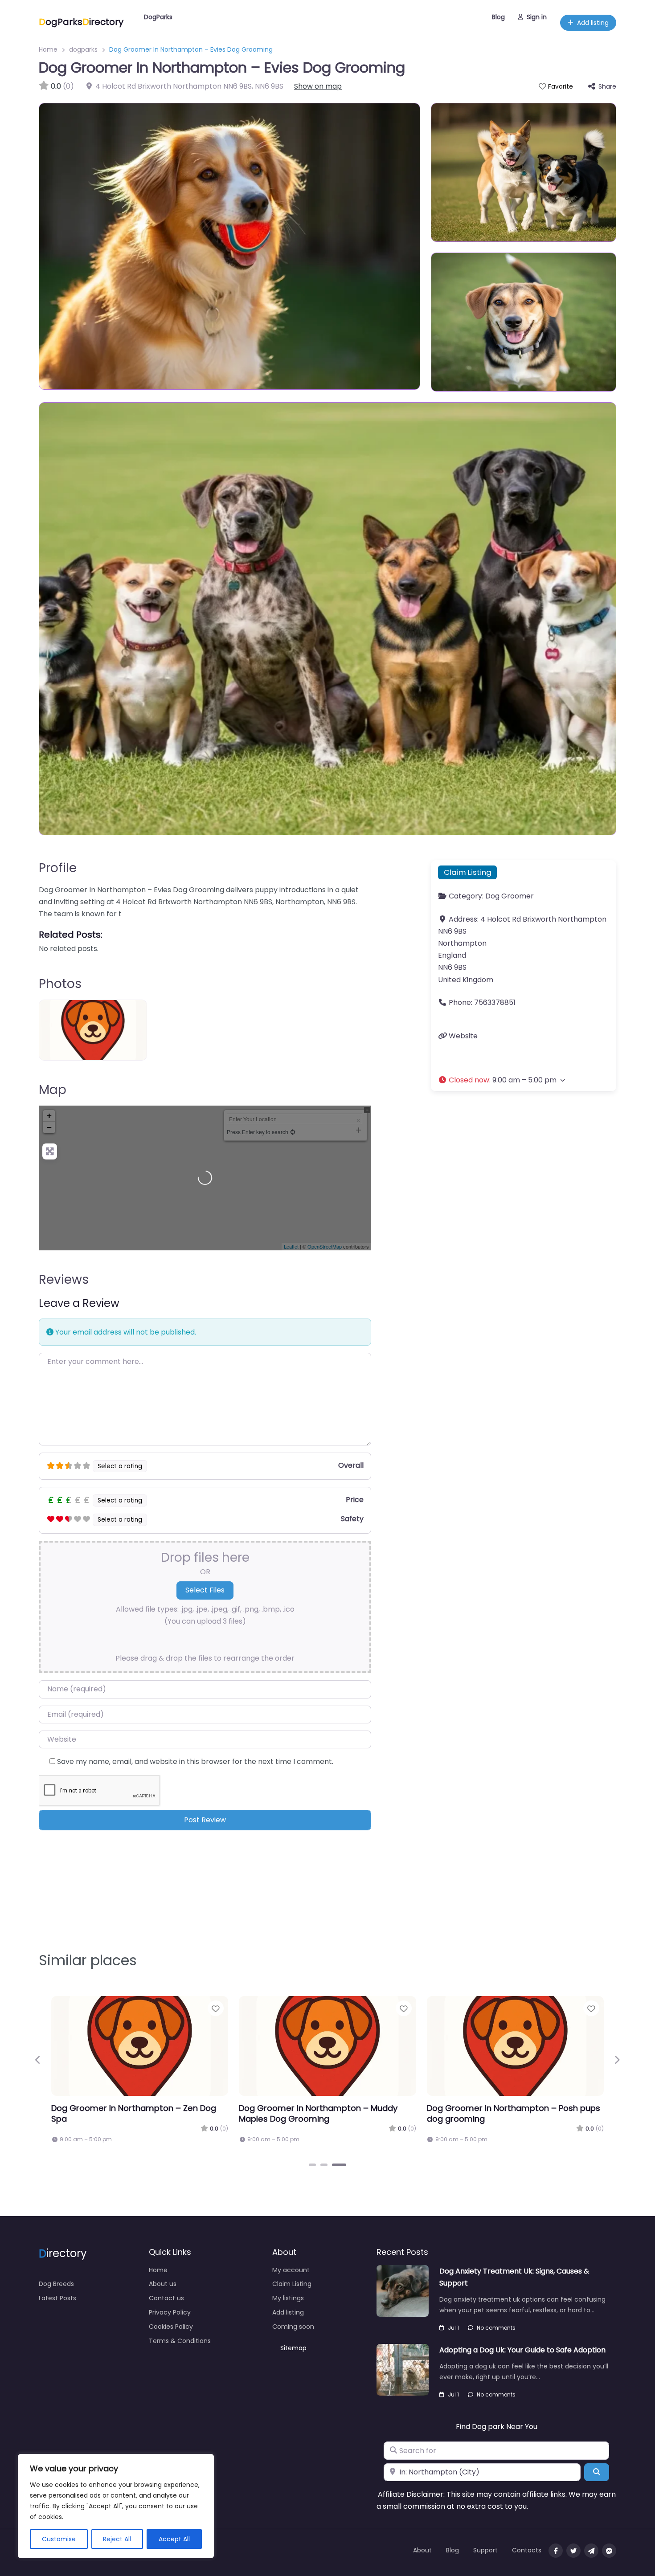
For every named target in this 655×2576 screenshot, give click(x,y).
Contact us (166, 2298)
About (422, 2550)
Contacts (527, 2550)
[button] (524, 1080)
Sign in (537, 17)
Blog (498, 17)
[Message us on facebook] (609, 2551)
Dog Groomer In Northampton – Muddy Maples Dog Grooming (318, 2113)
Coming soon (293, 2327)
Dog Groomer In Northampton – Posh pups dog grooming (514, 2113)
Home (48, 49)
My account (291, 2270)
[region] (116, 2506)
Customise (59, 2539)
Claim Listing (468, 872)
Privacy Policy (170, 2312)
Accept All (174, 2539)
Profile (58, 868)
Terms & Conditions (180, 2341)
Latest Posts (57, 2298)
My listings (288, 2298)
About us (163, 2284)
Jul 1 (453, 2328)
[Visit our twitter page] (573, 2551)
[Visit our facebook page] (556, 2551)
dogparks (83, 49)
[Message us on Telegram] (591, 2551)
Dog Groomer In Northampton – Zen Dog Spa (134, 2113)
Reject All (117, 2539)
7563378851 (495, 1002)
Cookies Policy (171, 2327)
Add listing (593, 23)
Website (463, 1036)
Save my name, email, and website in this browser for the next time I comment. (195, 1762)
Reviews (64, 1280)
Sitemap (293, 2348)
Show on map (318, 86)
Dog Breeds (56, 2284)
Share (607, 86)
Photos (60, 984)
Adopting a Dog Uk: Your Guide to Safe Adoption (522, 2350)
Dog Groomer (510, 896)
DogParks (158, 17)
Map (53, 1090)
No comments (496, 2328)
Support (485, 2550)
